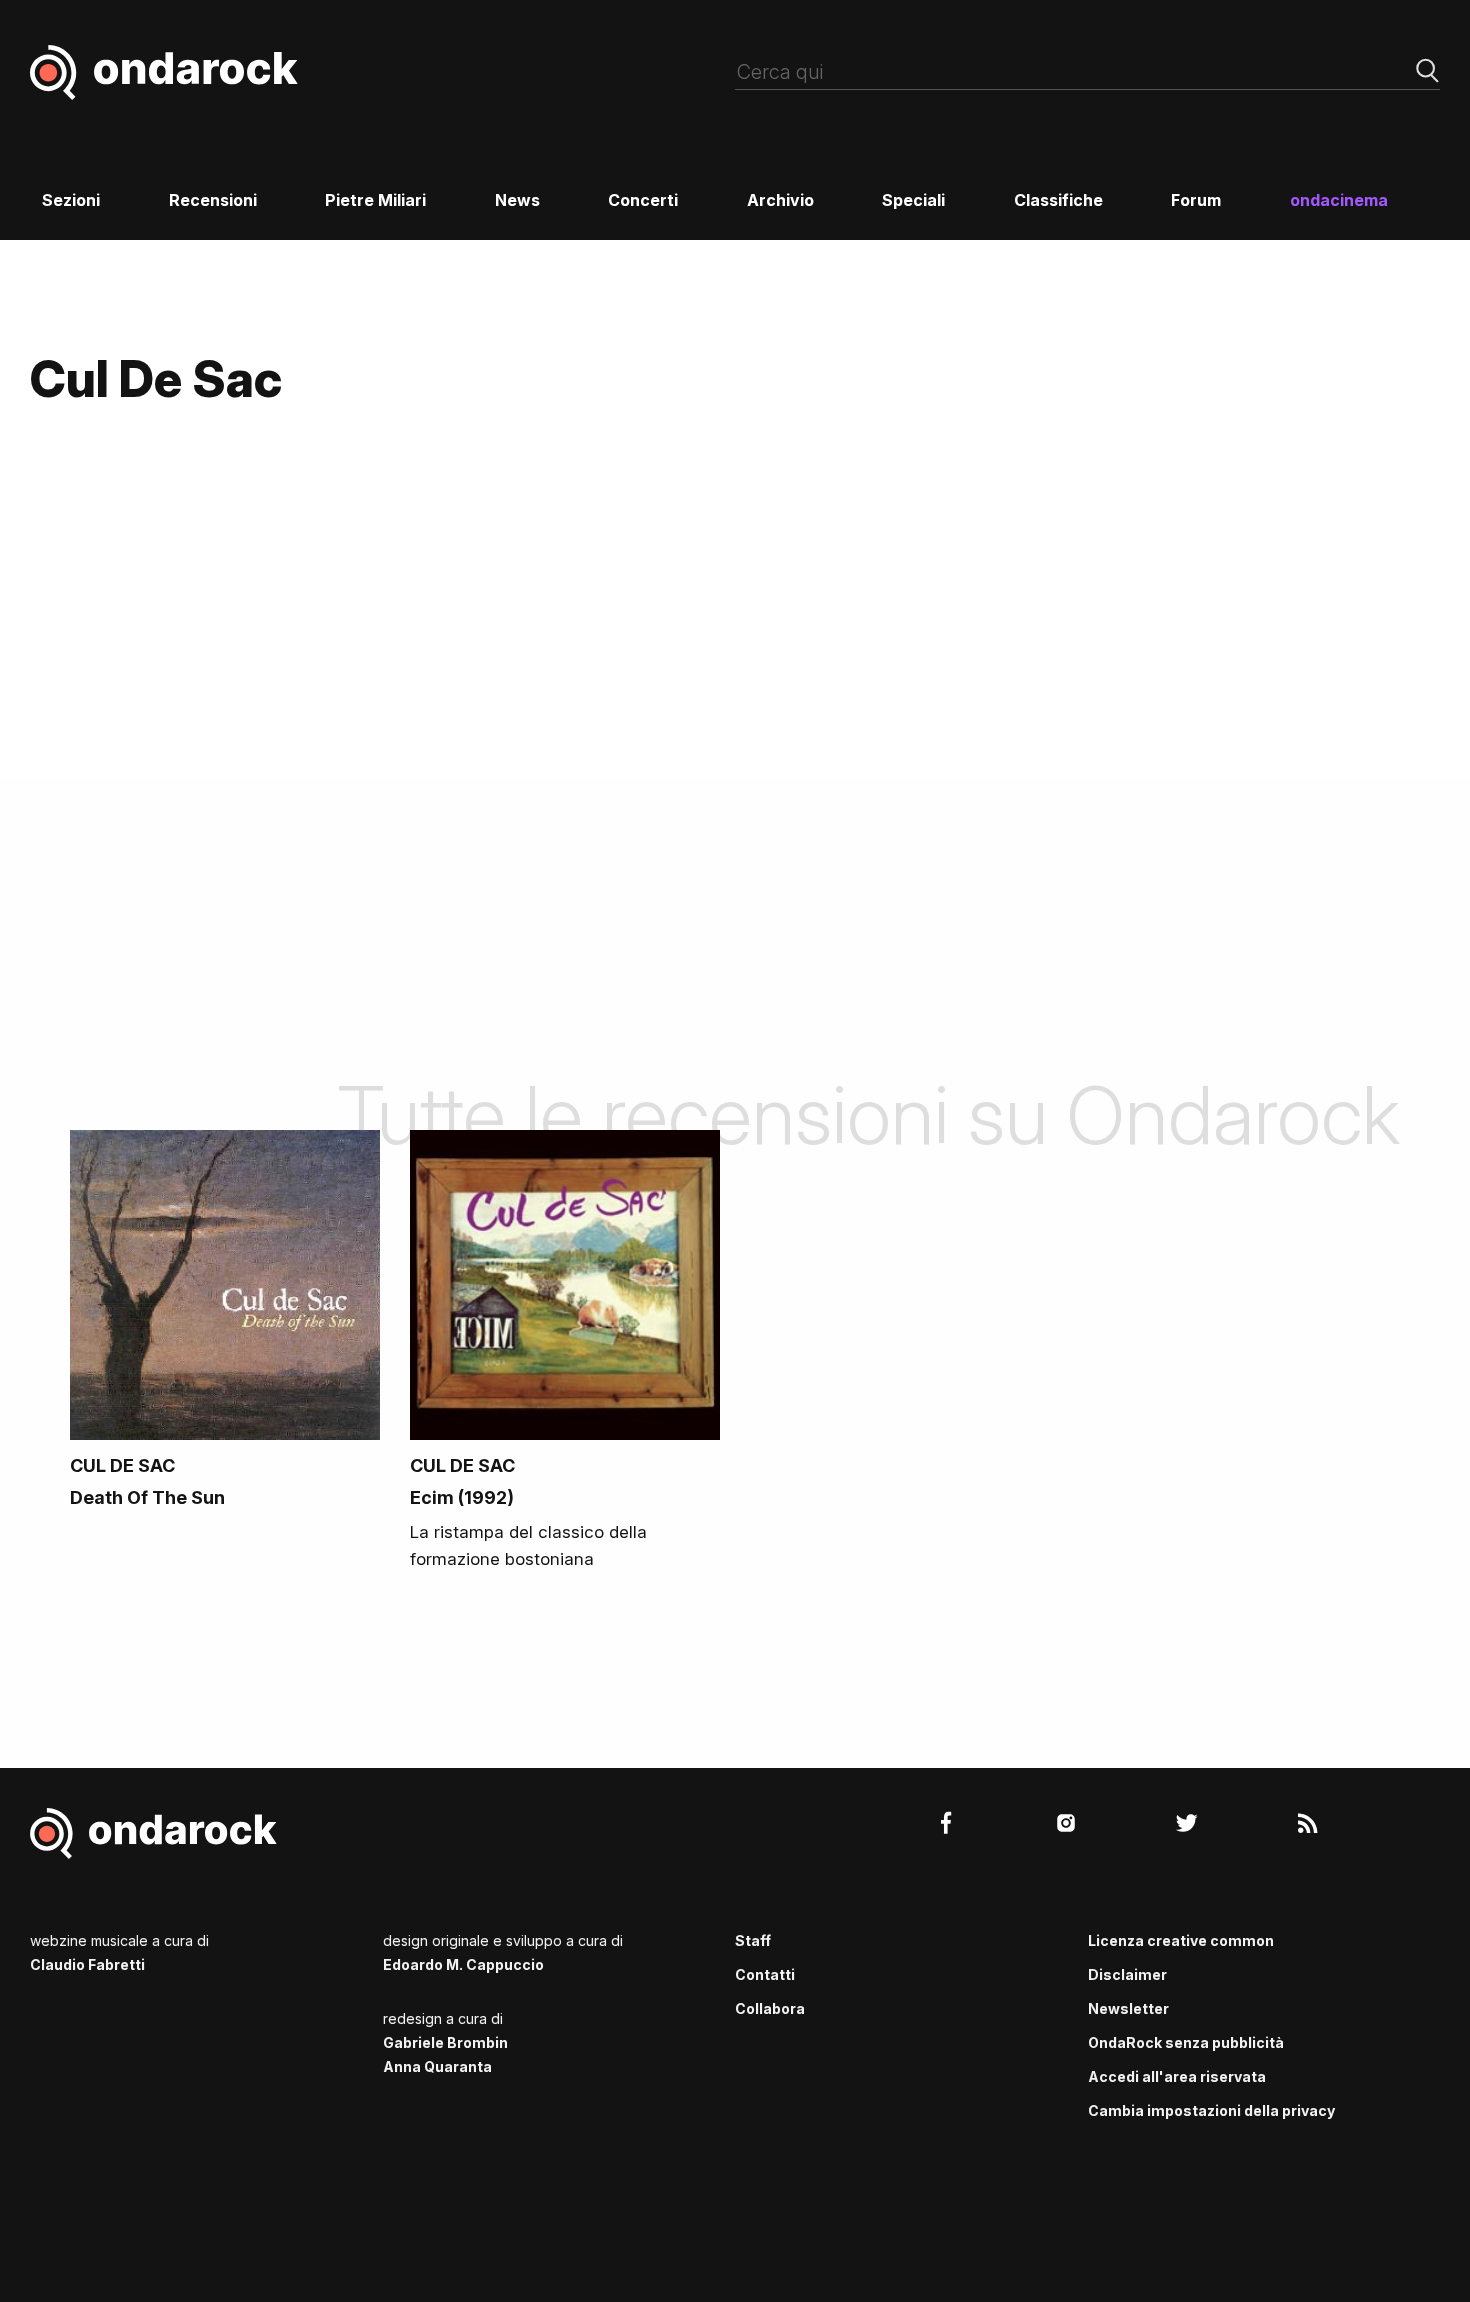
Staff (753, 1940)
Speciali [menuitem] (913, 200)
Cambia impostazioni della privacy (1211, 2110)
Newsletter (1128, 2008)
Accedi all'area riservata (1177, 2076)
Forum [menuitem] (1196, 200)
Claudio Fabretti (87, 1964)
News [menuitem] (517, 200)
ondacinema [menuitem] (1339, 200)
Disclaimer (1127, 1974)
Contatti (765, 1974)
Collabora (770, 2008)
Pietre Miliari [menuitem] (375, 200)
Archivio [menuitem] (780, 200)
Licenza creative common (1181, 1940)
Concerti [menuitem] (643, 200)
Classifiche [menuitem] (1058, 200)
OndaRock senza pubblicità (1186, 2042)
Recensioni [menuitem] (213, 200)
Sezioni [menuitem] (71, 200)
